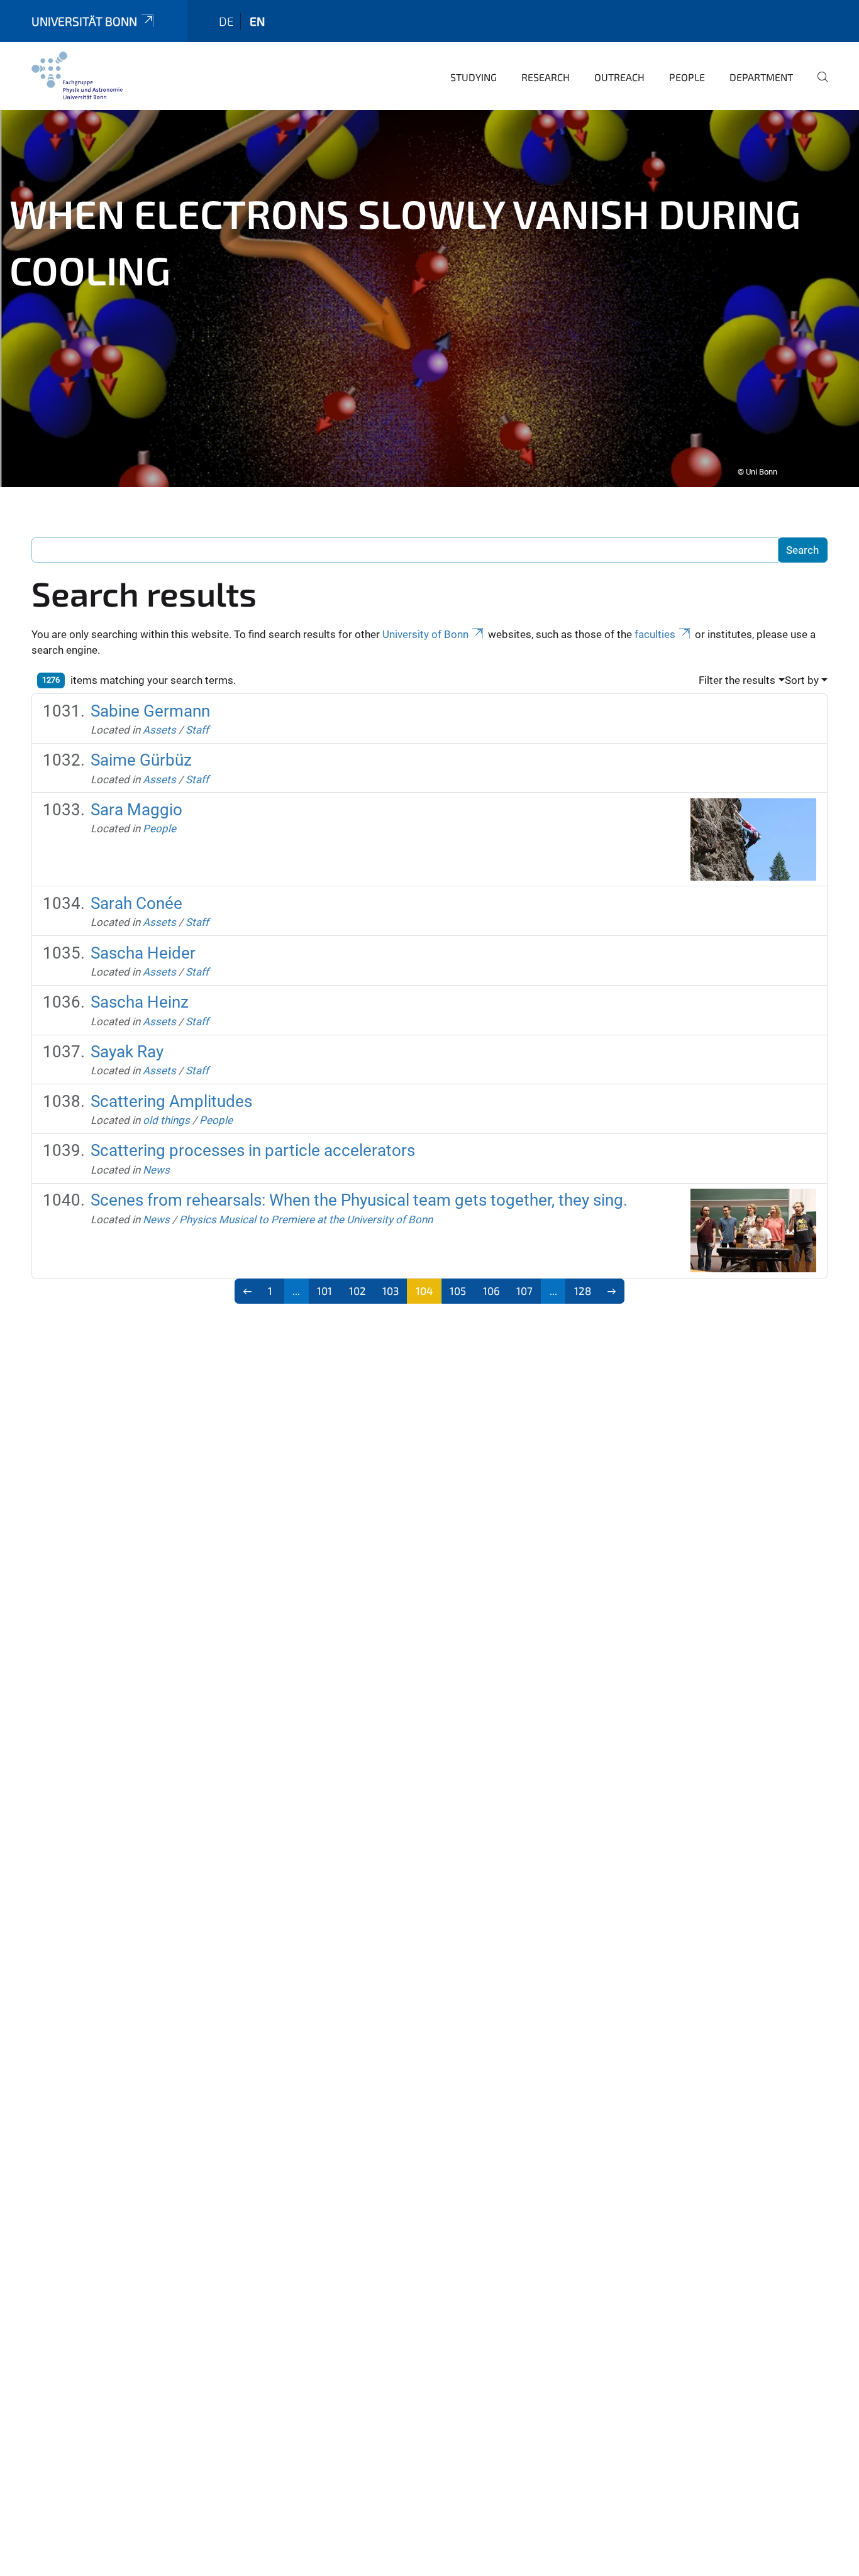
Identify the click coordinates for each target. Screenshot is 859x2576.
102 (357, 1291)
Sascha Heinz (140, 1002)
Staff (197, 730)
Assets (159, 730)
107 (524, 1291)
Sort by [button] (802, 680)
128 (583, 1291)
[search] (817, 85)
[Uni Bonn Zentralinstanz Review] (77, 75)
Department (761, 77)
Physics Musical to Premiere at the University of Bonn (306, 1219)
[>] (612, 1291)
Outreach (619, 77)
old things (166, 1120)
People (687, 77)
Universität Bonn (84, 21)
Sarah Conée (136, 903)
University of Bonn (425, 634)
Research (546, 77)
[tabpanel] (429, 299)
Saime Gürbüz (141, 760)
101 (324, 1291)
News (156, 1170)
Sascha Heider (143, 953)
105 (458, 1291)
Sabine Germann (150, 711)
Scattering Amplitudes (171, 1101)
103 (391, 1291)
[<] (247, 1291)
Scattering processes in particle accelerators (253, 1150)
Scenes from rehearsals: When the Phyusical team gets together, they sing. (359, 1200)
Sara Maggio (136, 810)
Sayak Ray (127, 1052)
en (257, 21)
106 (491, 1291)
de (226, 21)
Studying (474, 77)
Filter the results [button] (737, 680)
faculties (655, 634)
